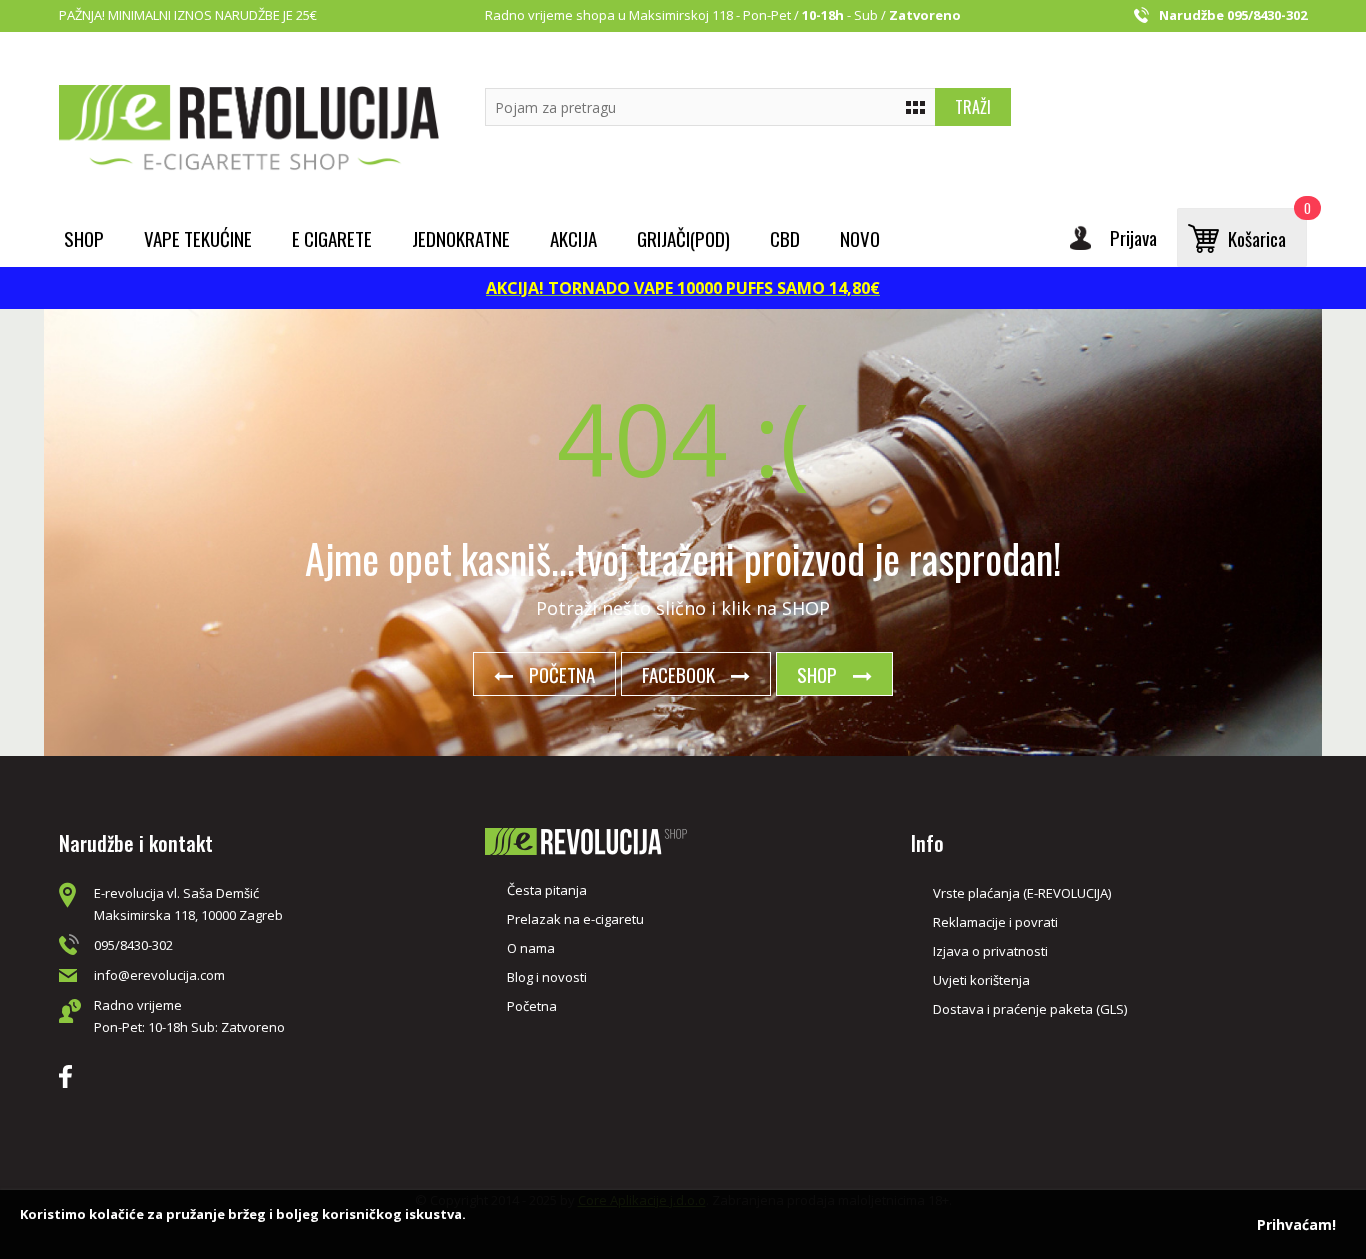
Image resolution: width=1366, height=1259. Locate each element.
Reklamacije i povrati (995, 922)
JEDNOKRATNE (461, 238)
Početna (562, 674)
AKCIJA (573, 238)
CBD (785, 238)
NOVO (860, 238)
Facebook (678, 674)
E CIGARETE (332, 238)
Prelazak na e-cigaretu (575, 919)
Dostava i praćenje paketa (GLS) (1030, 1009)
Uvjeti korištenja (981, 980)
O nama (531, 948)
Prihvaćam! (1296, 1224)
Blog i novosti (547, 977)
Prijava (1133, 237)
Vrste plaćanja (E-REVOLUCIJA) (1022, 893)
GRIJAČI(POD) (683, 238)
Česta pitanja (547, 890)
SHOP (817, 674)
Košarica (1267, 230)
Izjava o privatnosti (990, 951)
